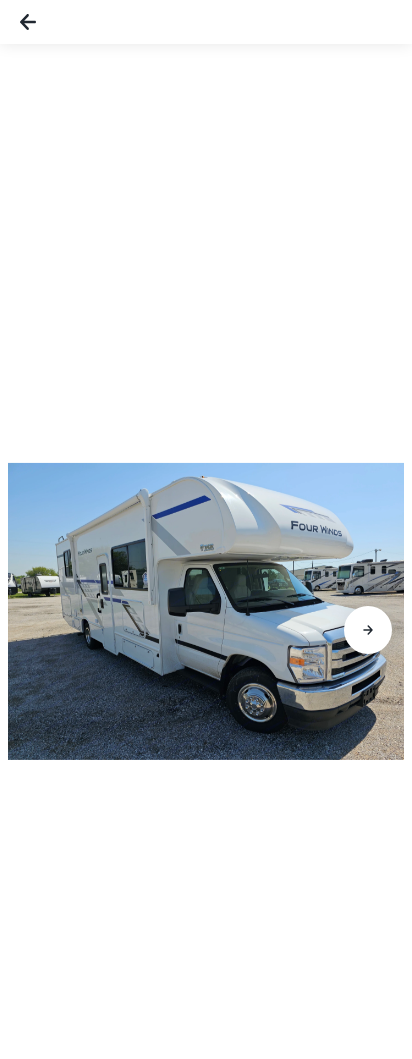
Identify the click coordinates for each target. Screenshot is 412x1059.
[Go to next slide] (368, 630)
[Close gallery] (28, 22)
